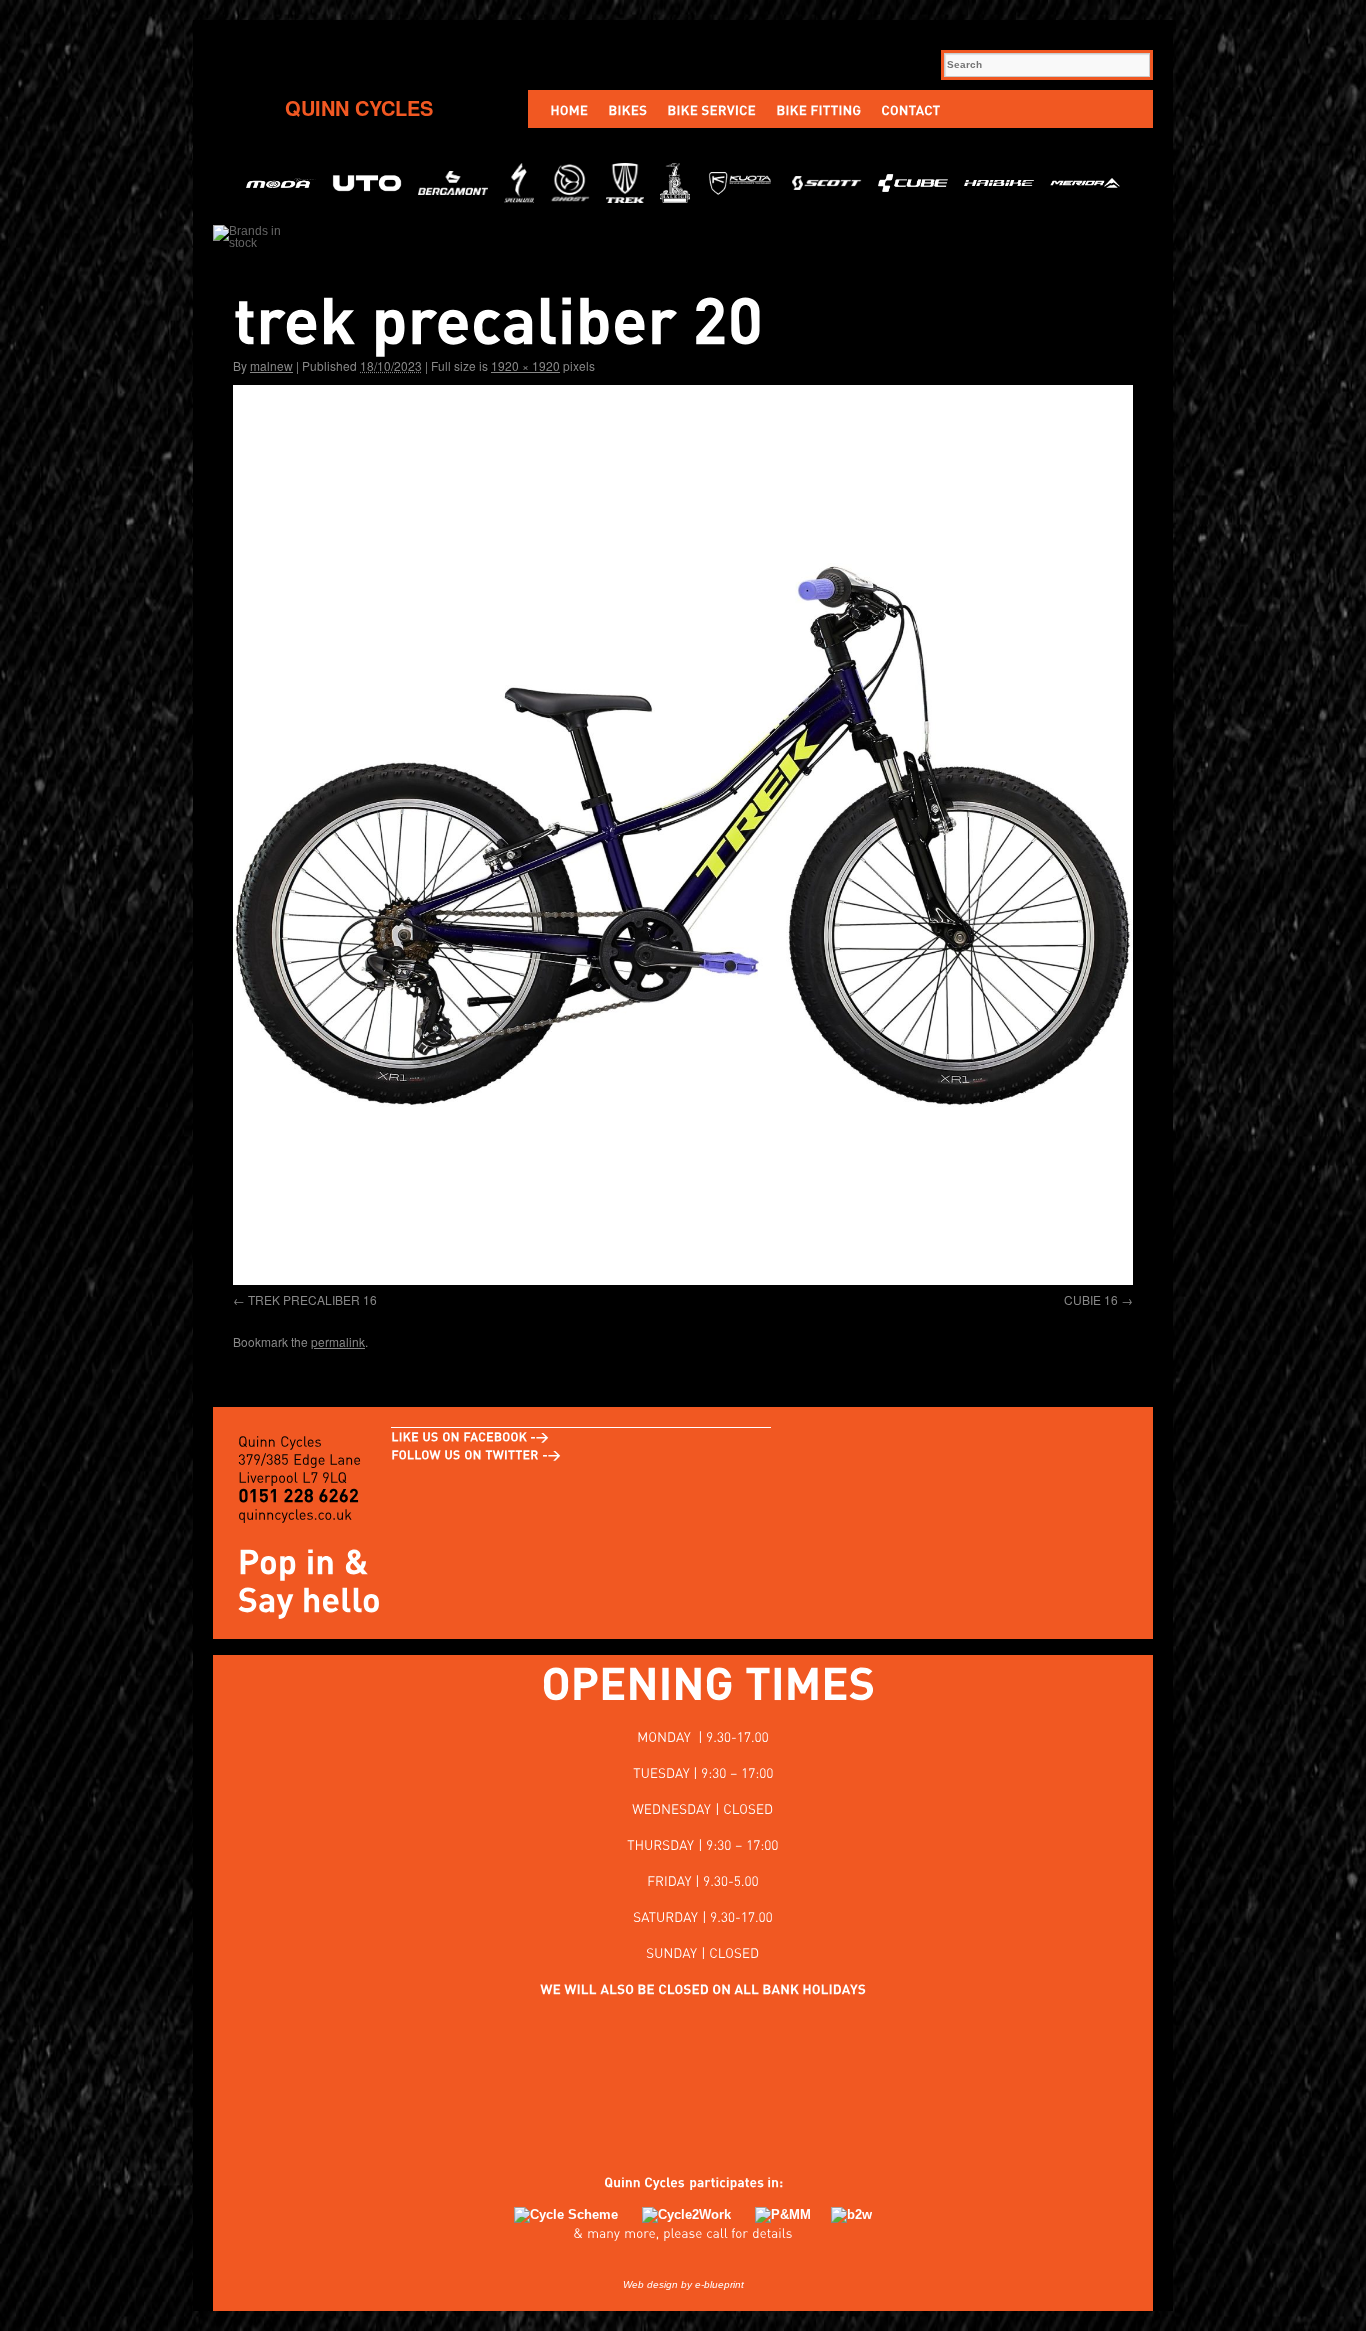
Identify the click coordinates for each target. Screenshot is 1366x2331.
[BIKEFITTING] (818, 109)
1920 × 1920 (525, 365)
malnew (271, 365)
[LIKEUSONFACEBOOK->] (470, 1437)
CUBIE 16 (1091, 1299)
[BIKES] (627, 109)
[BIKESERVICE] (711, 109)
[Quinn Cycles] (634, 2182)
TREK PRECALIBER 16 (312, 1299)
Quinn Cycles (359, 107)
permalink (338, 1341)
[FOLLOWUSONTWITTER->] (476, 1455)
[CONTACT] (910, 109)
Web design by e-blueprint (683, 2284)
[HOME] (569, 109)
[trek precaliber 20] (683, 835)
